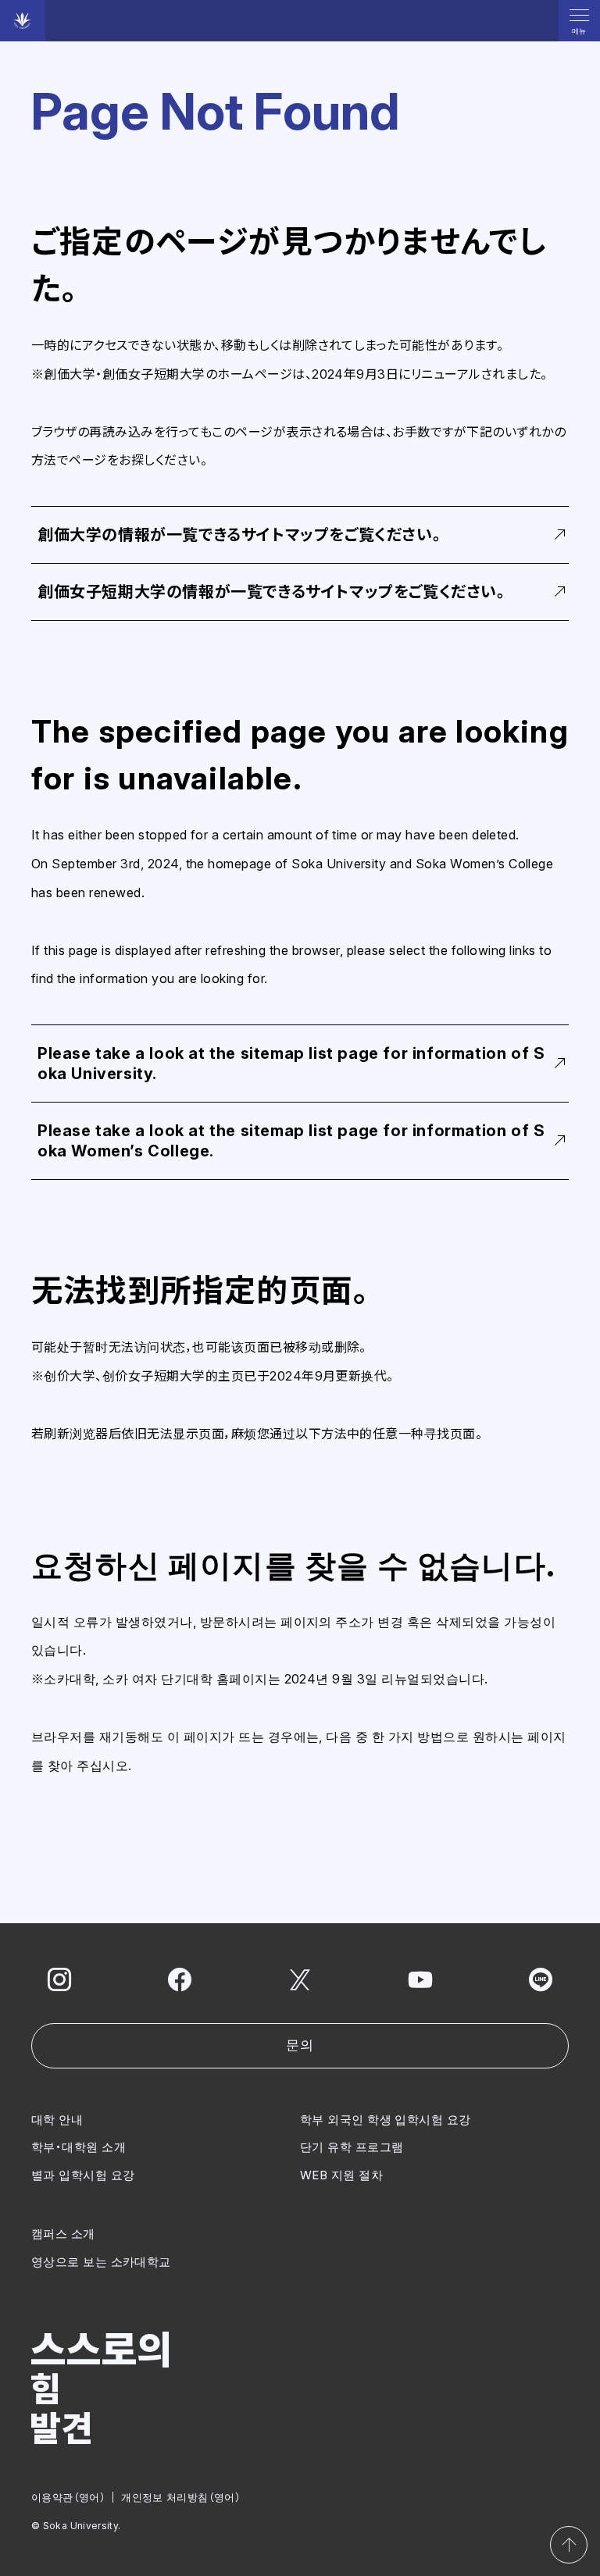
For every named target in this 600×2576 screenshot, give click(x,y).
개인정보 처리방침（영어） (181, 2497)
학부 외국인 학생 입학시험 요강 (386, 2120)
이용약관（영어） (68, 2497)
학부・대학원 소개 (79, 2147)
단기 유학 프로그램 (352, 2147)
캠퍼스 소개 (63, 2234)
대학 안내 (57, 2120)
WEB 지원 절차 (341, 2175)
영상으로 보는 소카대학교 (101, 2262)
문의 (300, 2045)
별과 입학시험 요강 (83, 2175)
